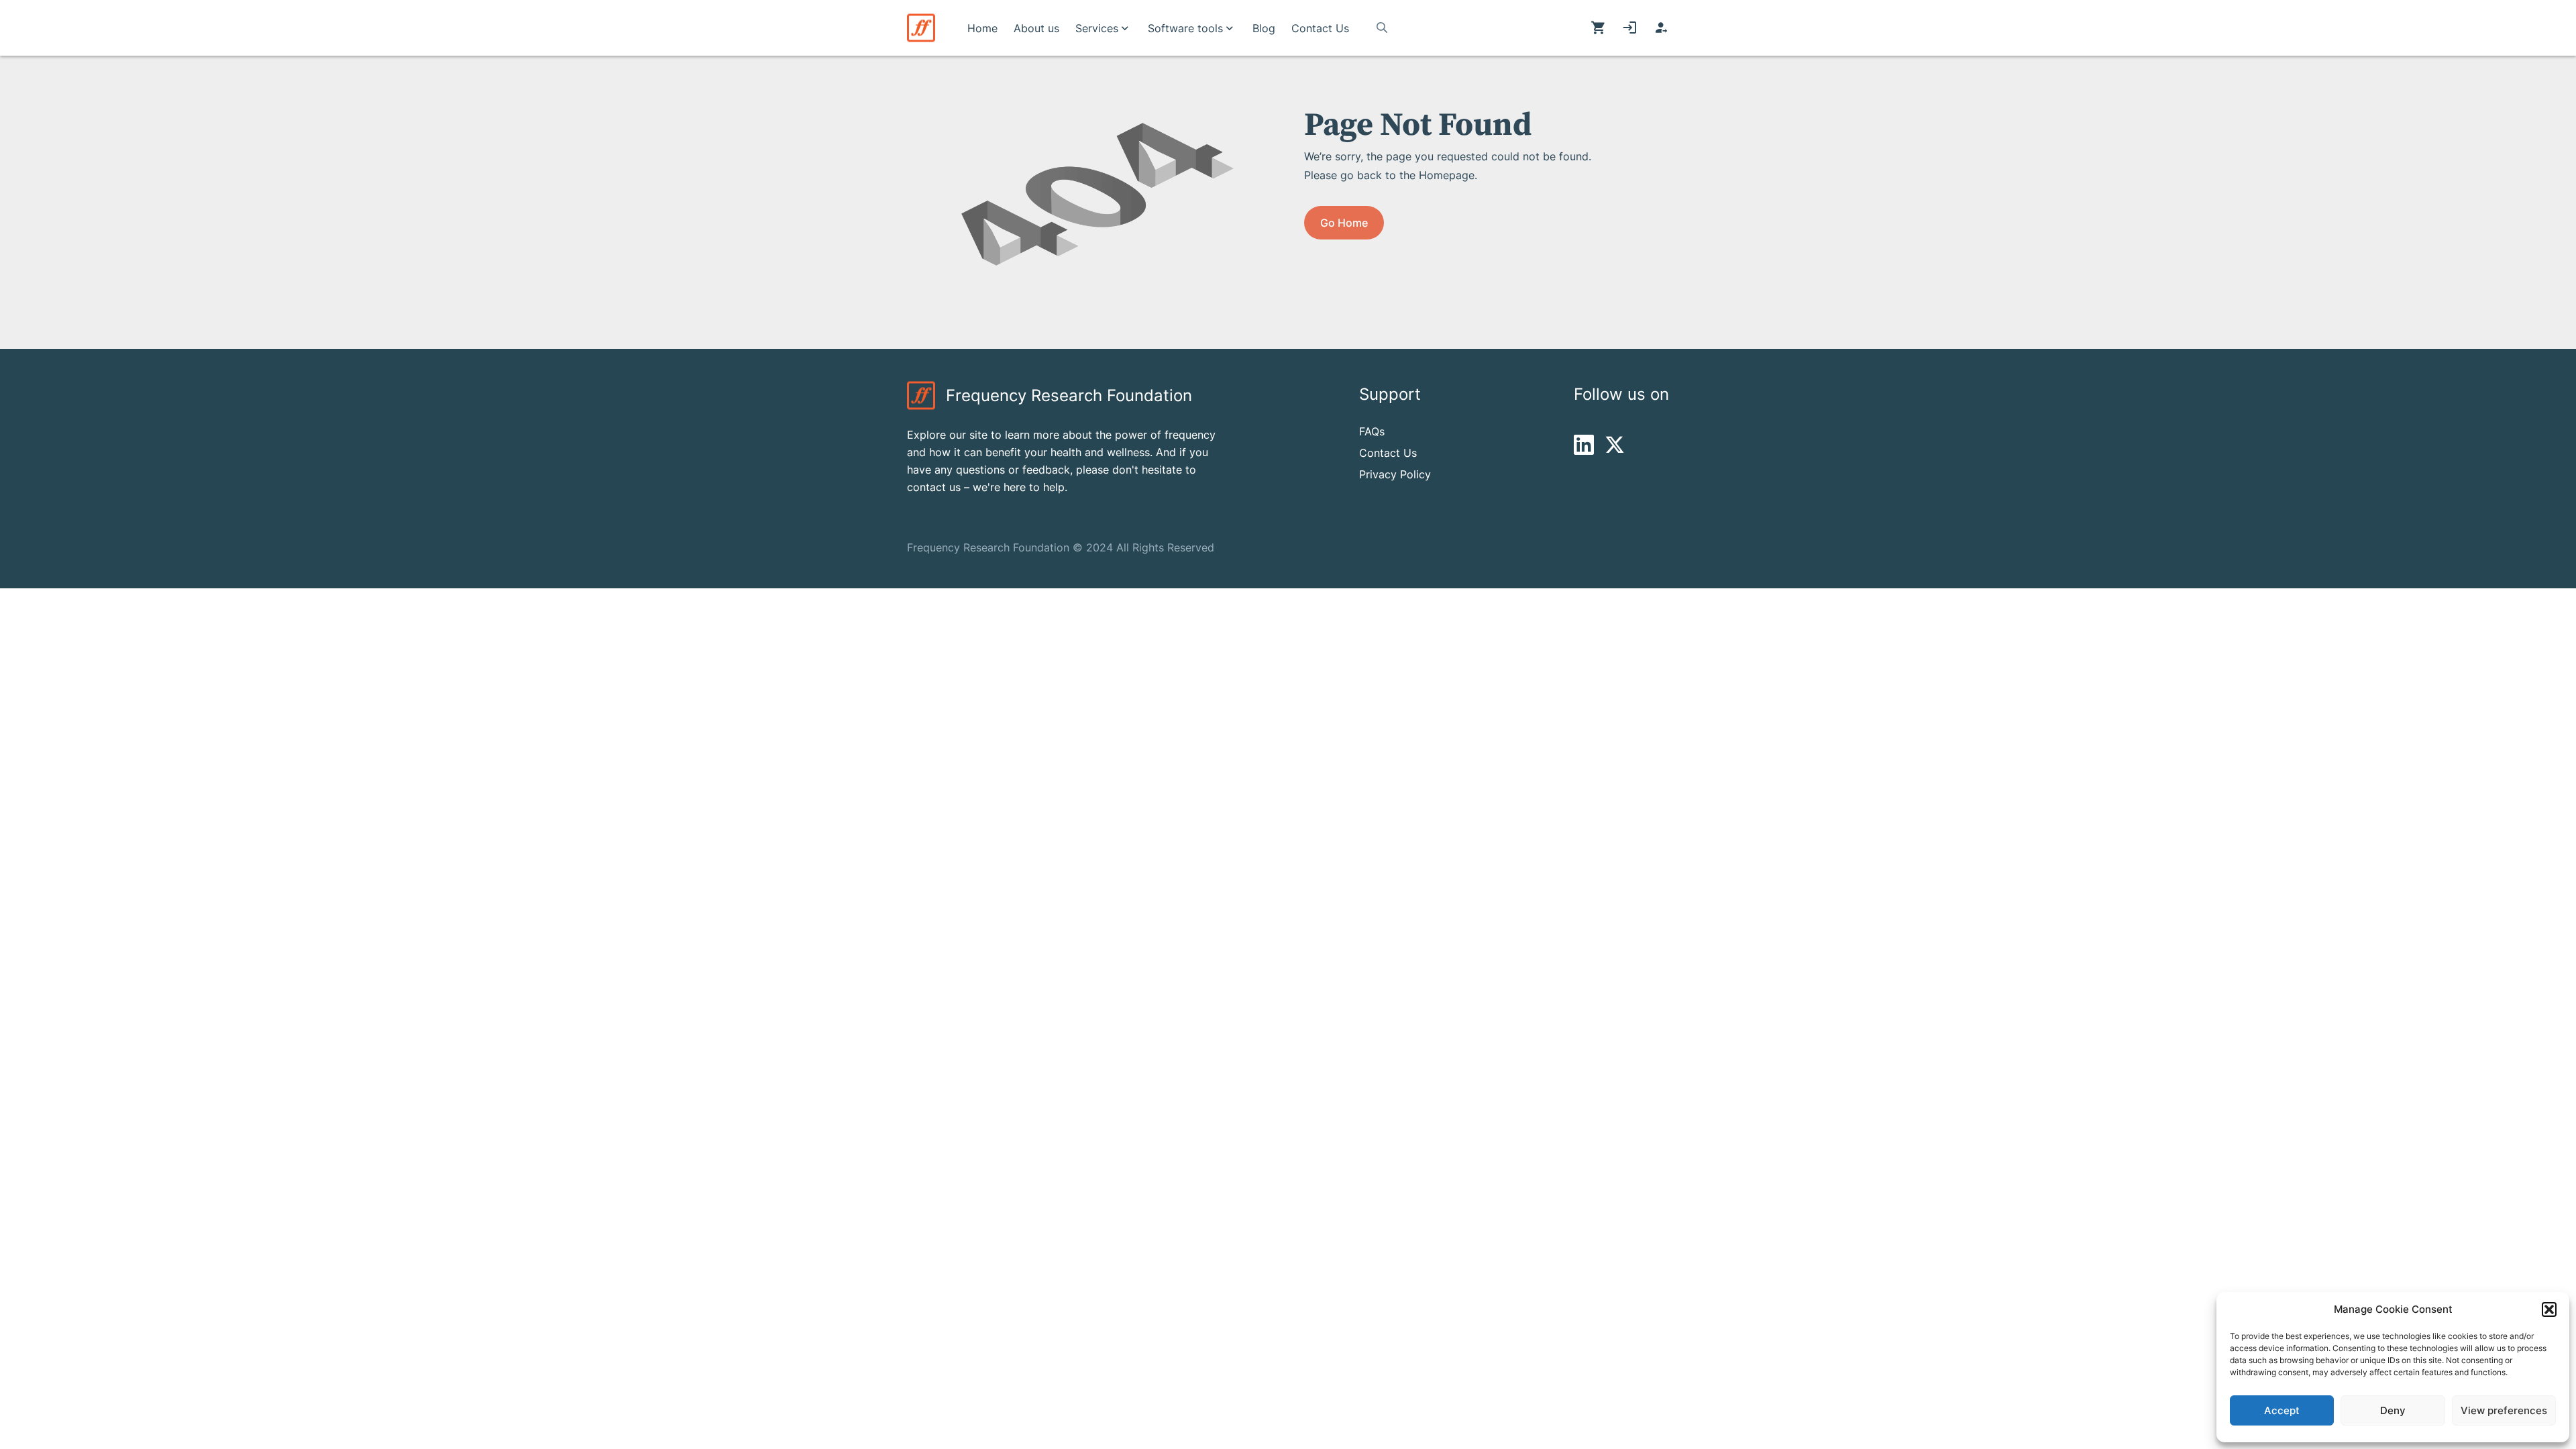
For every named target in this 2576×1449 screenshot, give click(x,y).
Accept (2282, 1410)
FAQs (1372, 431)
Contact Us (1320, 28)
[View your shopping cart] (1598, 28)
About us (1036, 28)
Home (982, 28)
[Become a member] (1661, 28)
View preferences (2504, 1410)
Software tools (1185, 28)
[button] (2549, 1309)
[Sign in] (1630, 28)
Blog (1264, 28)
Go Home (1344, 223)
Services (1097, 28)
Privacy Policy (1395, 474)
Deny (2393, 1410)
